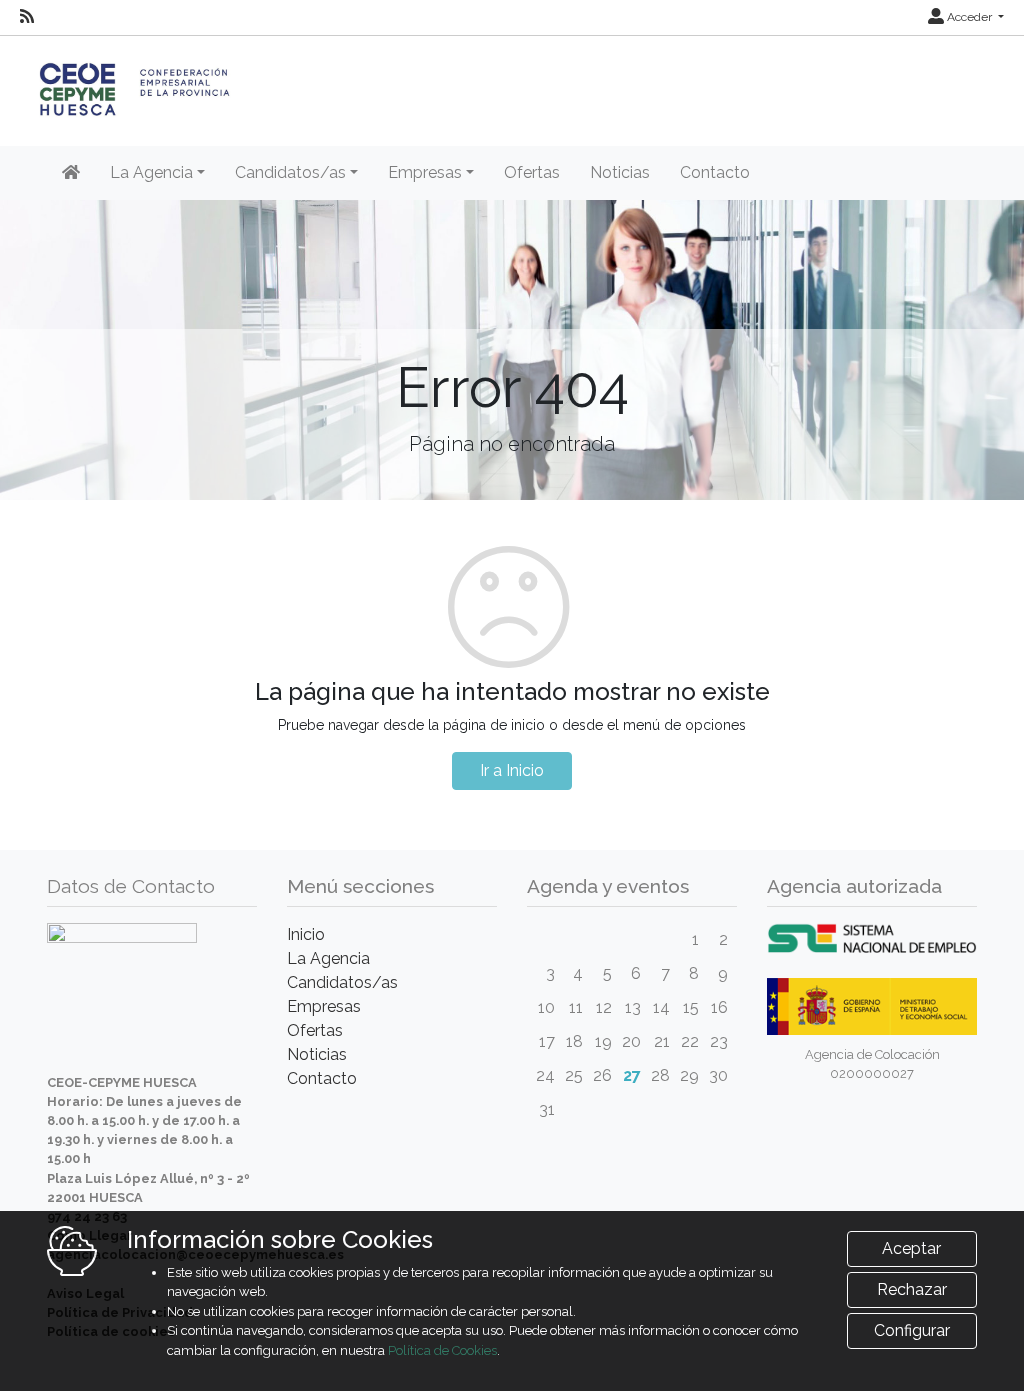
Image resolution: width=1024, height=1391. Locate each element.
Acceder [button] (969, 17)
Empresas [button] (425, 172)
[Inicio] (71, 173)
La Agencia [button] (151, 172)
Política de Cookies (442, 1350)
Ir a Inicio (512, 770)
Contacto (715, 172)
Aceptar (911, 1248)
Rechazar (912, 1289)
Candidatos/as (342, 982)
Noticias (620, 172)
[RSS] (27, 17)
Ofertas (532, 172)
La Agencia (328, 958)
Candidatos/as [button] (290, 172)
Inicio (306, 934)
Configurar (912, 1330)
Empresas (324, 1006)
